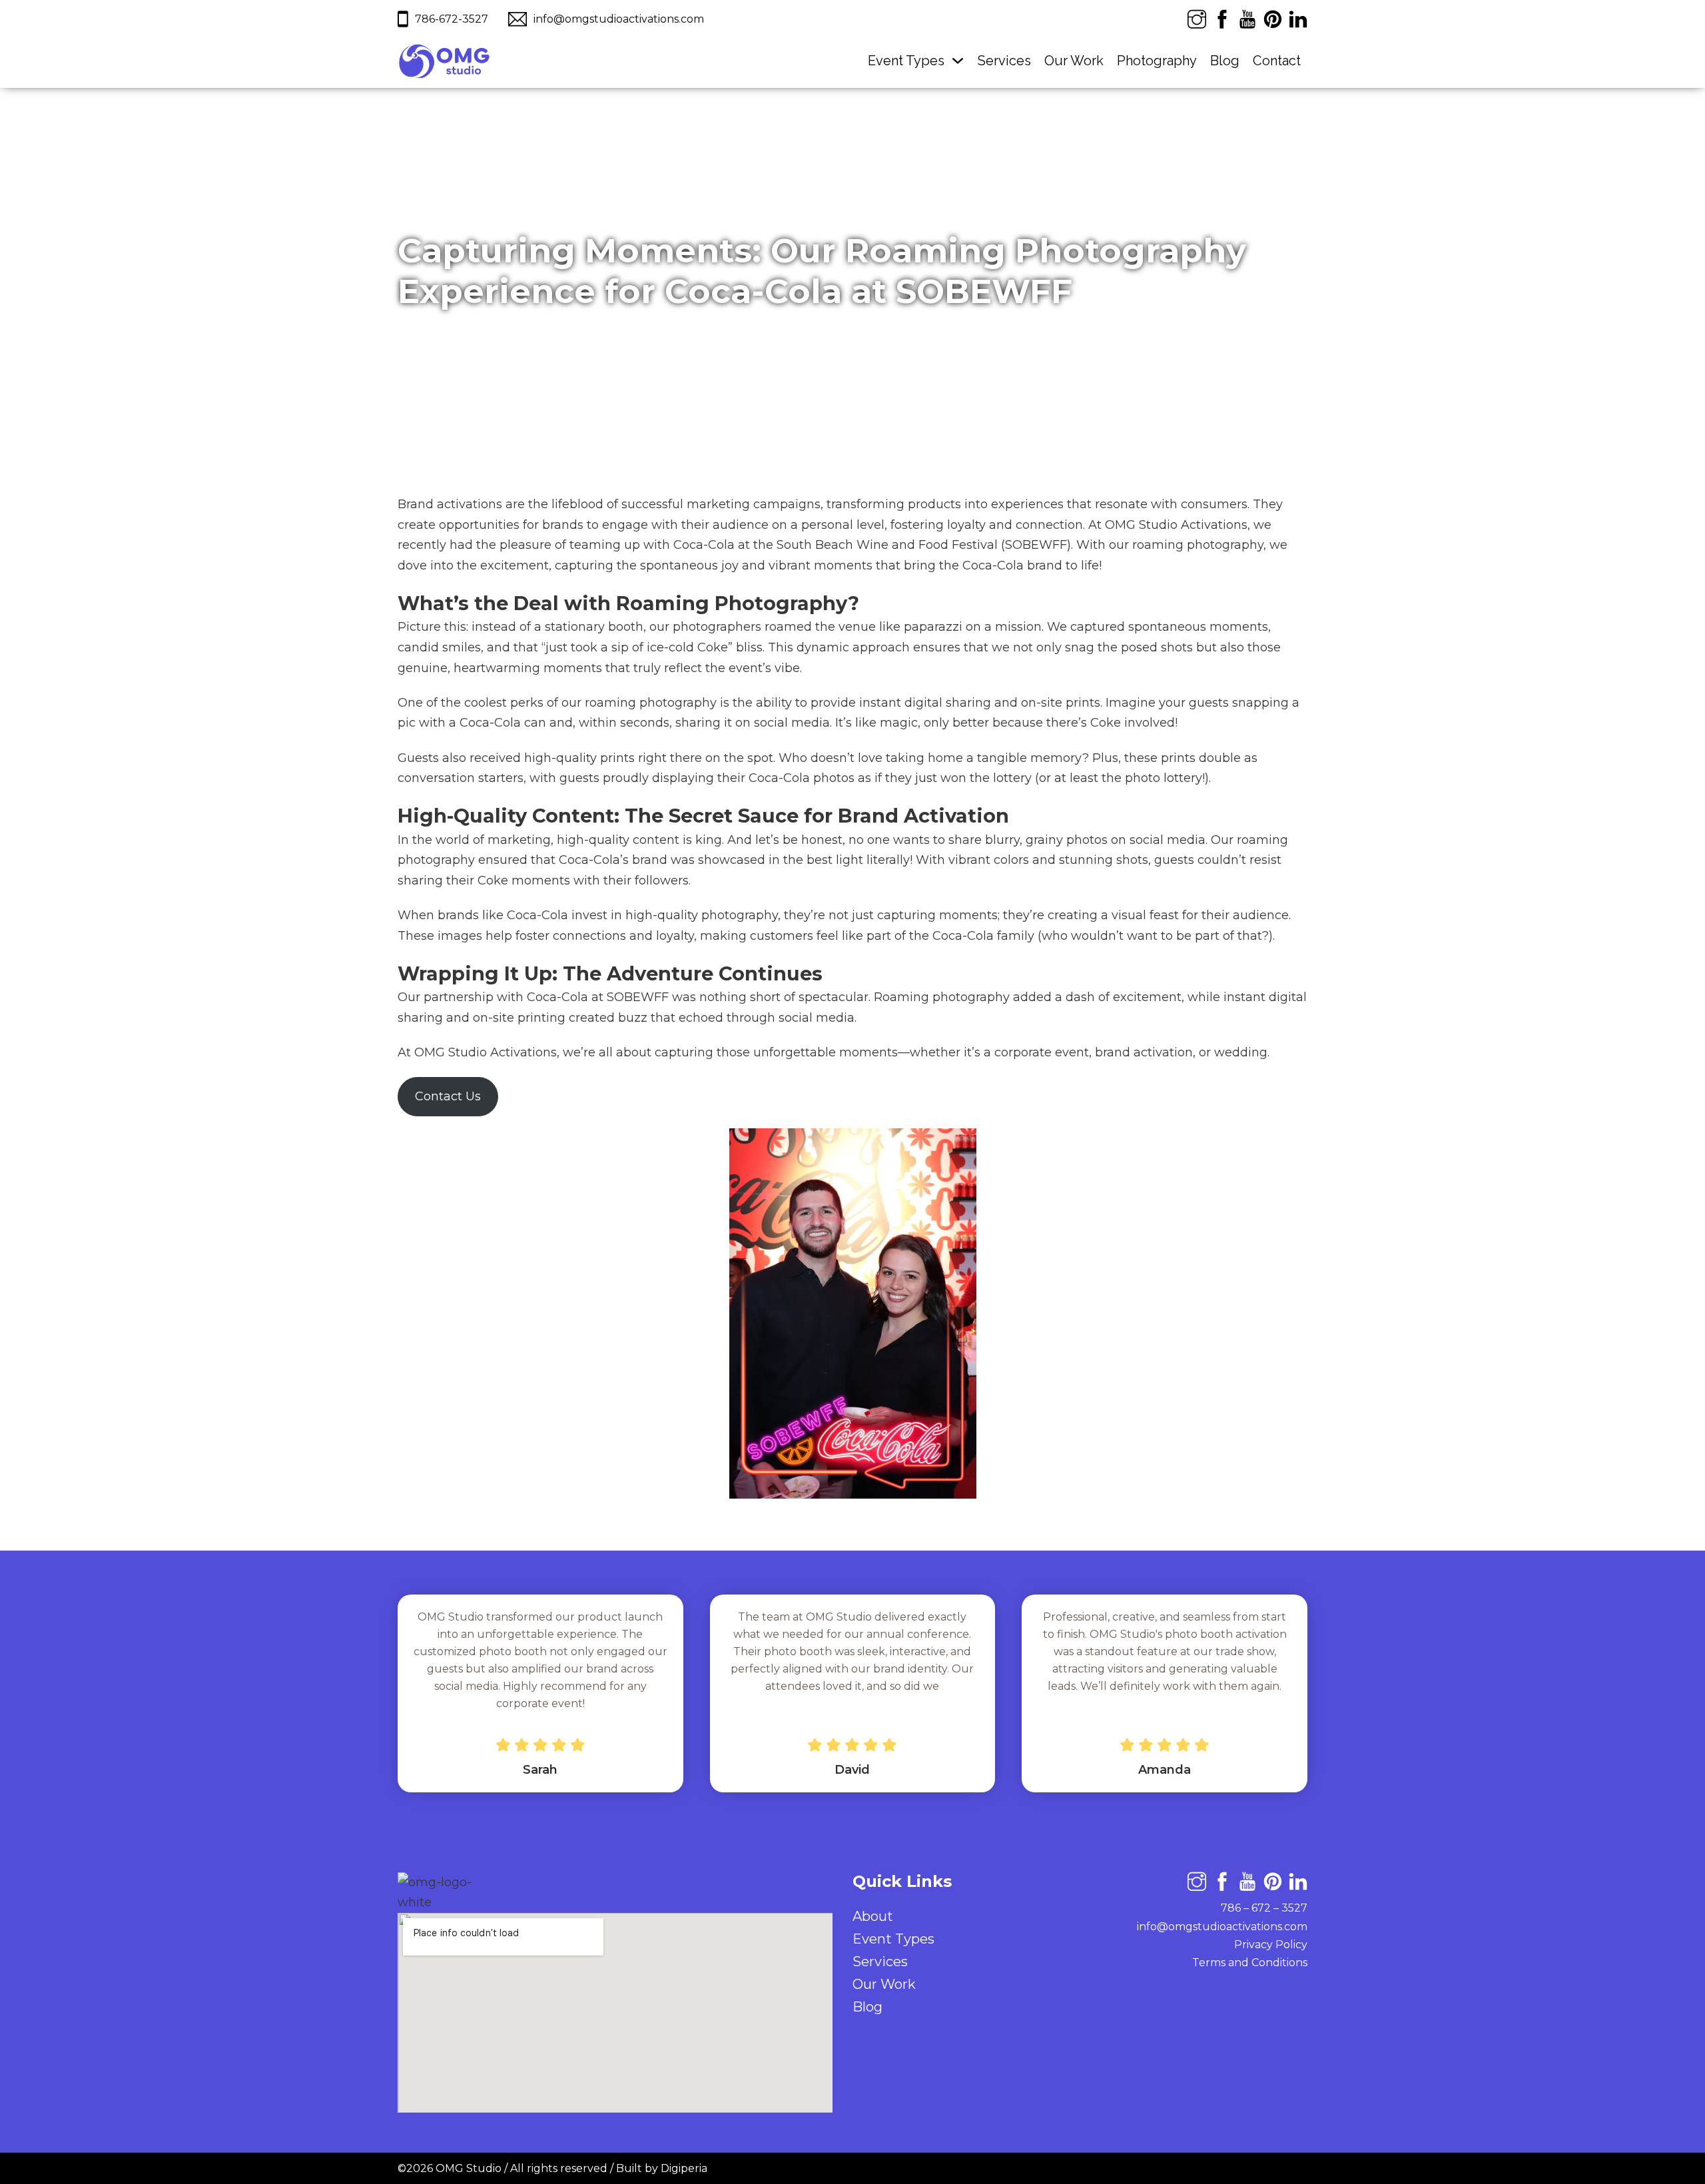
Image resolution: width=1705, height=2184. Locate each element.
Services (1004, 61)
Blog (1225, 61)
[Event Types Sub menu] (958, 61)
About (873, 1916)
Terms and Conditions (1250, 1963)
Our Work (1074, 61)
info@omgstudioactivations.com (1222, 1927)
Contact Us (448, 1096)
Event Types (906, 61)
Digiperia (684, 2168)
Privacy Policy (1271, 1945)
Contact (1277, 61)
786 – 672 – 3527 (1264, 1908)
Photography (1157, 61)
